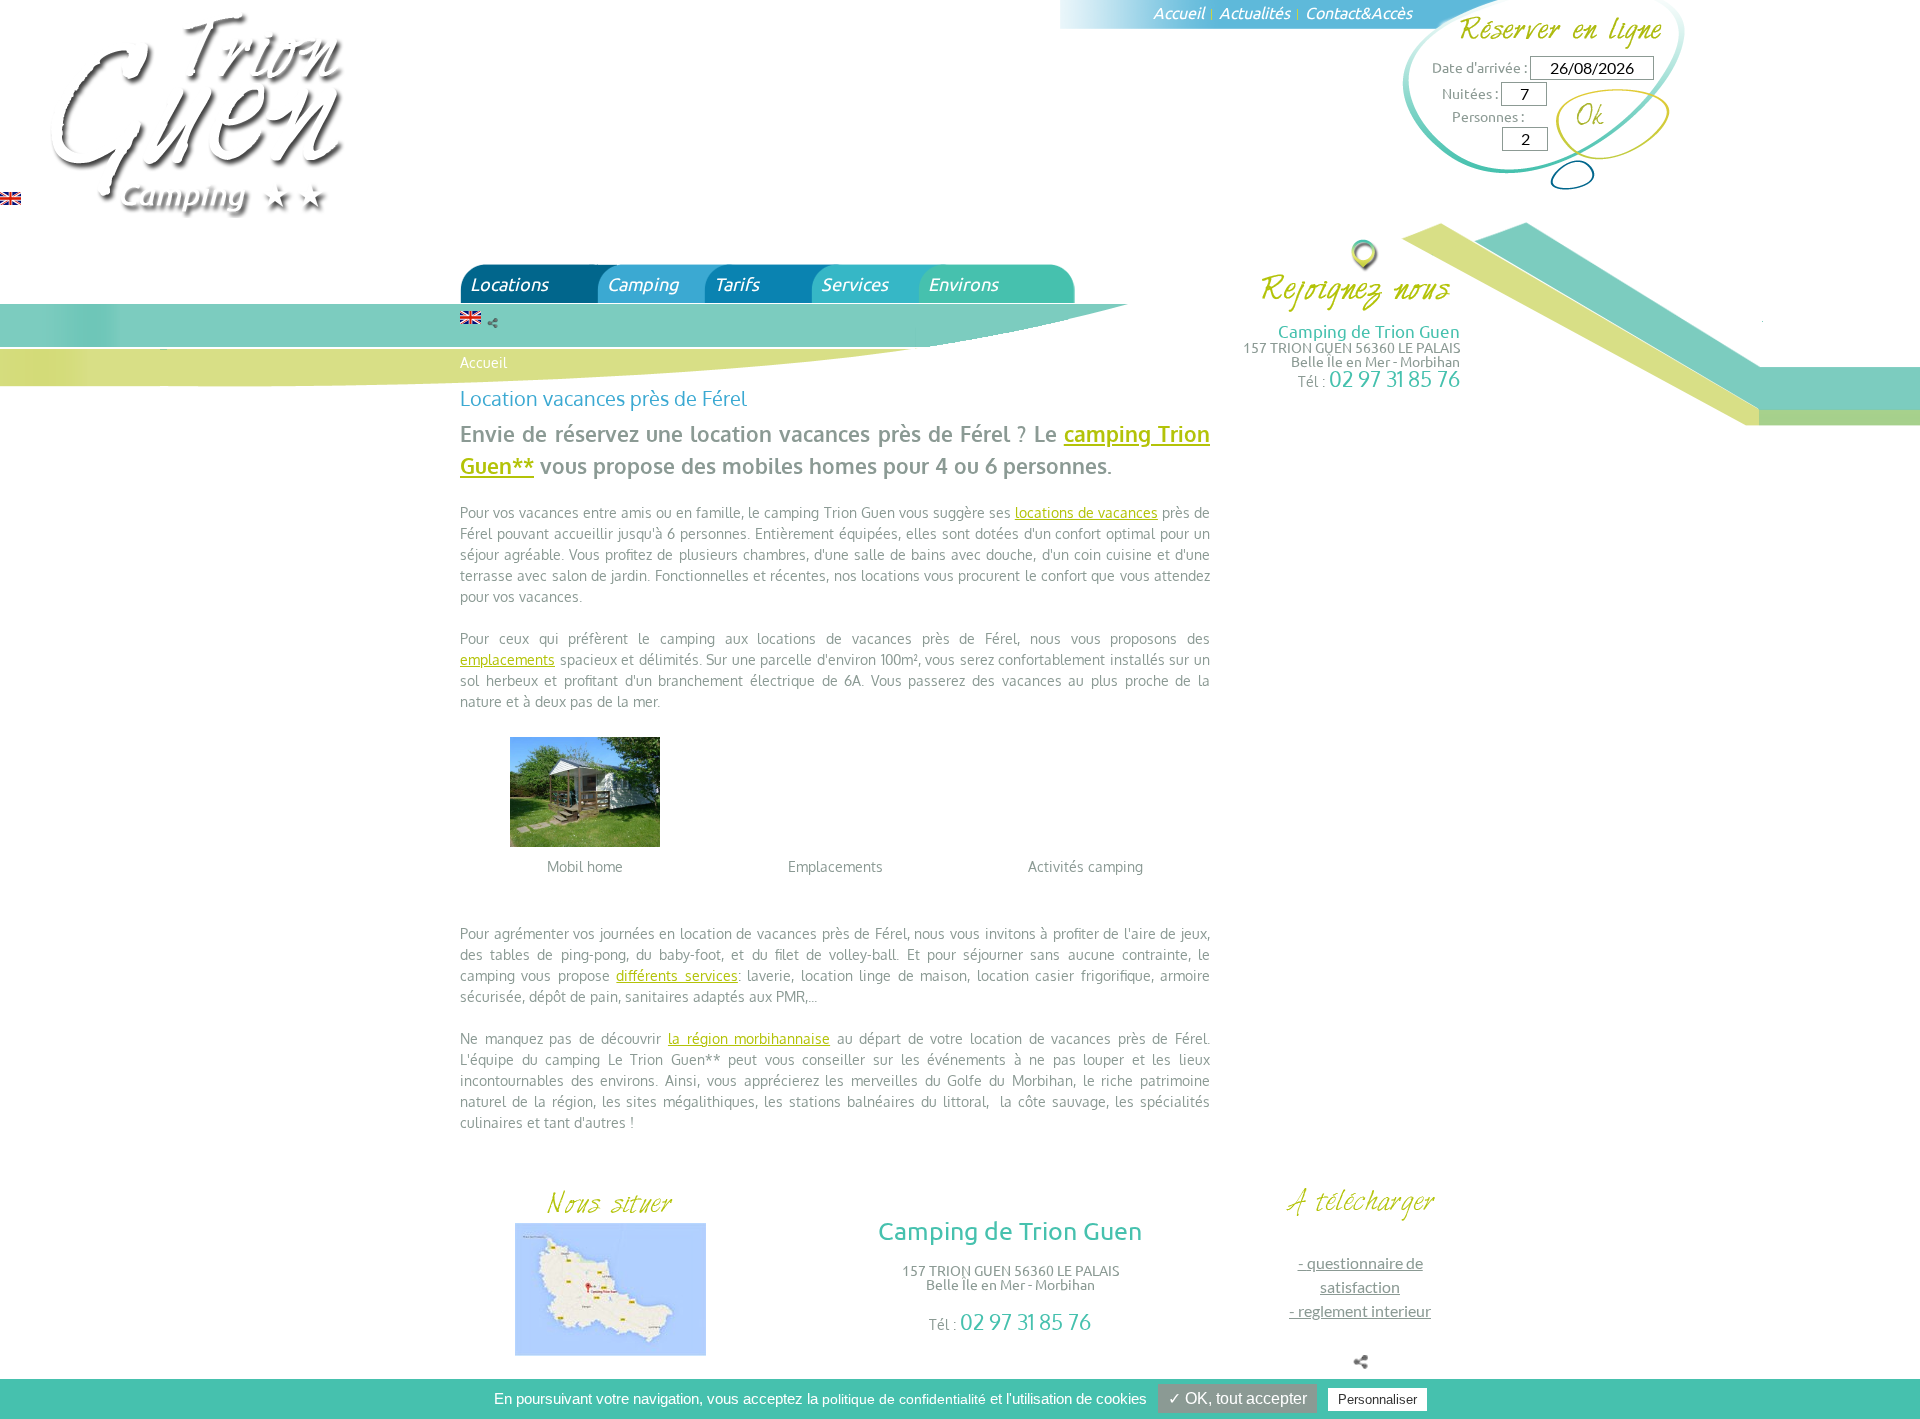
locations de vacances (1086, 512)
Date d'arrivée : (1479, 67)
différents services (676, 975)
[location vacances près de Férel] (585, 790)
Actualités (1254, 12)
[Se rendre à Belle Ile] (1365, 254)
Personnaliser (1377, 1399)
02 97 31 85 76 (1394, 378)
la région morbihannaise (749, 1038)
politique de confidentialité (904, 1399)
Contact (1332, 12)
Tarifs (736, 283)
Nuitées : (1470, 93)
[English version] (10, 196)
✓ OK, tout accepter (1237, 1398)
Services (854, 283)
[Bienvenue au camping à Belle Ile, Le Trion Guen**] (199, 111)
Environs (963, 283)
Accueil (1178, 12)
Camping (642, 283)
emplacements (507, 659)
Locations (509, 283)
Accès (1391, 12)
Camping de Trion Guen (1369, 330)
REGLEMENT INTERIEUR (1364, 1310)
